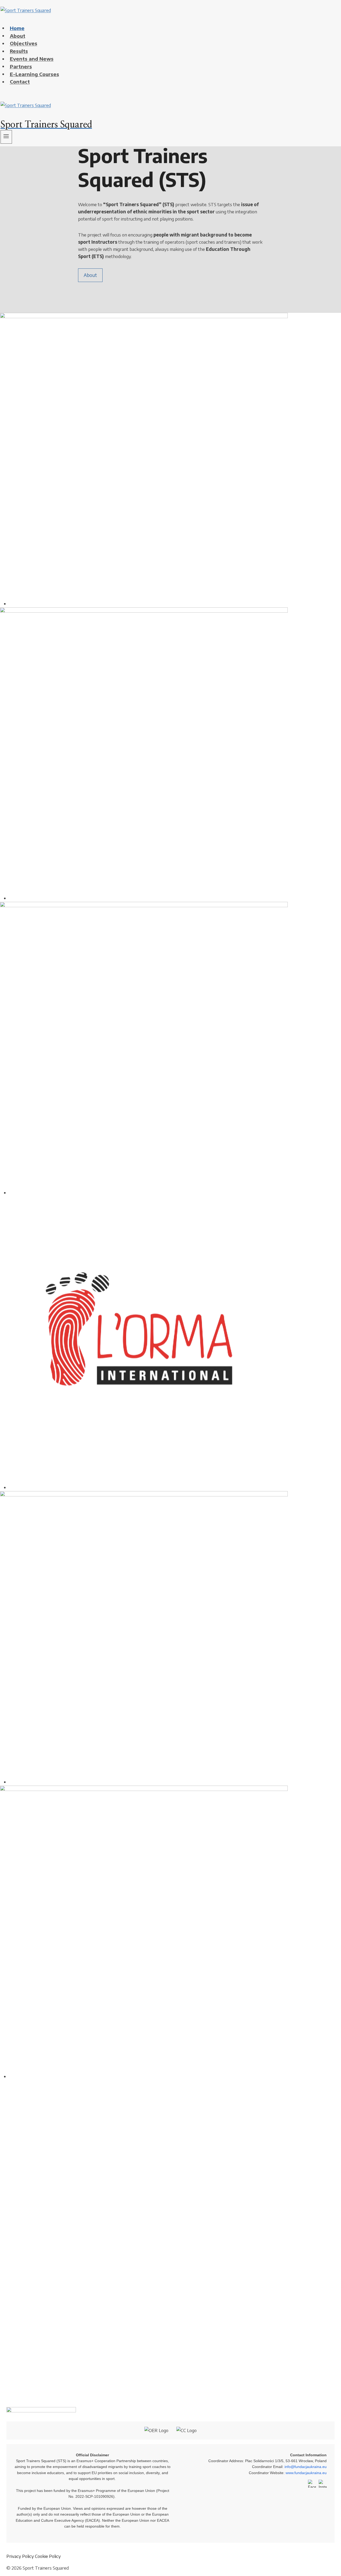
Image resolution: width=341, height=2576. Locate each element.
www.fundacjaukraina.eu (306, 2473)
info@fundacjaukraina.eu (306, 2467)
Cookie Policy (48, 2556)
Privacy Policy (20, 2556)
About (90, 275)
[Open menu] (6, 137)
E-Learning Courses (34, 74)
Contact (20, 82)
